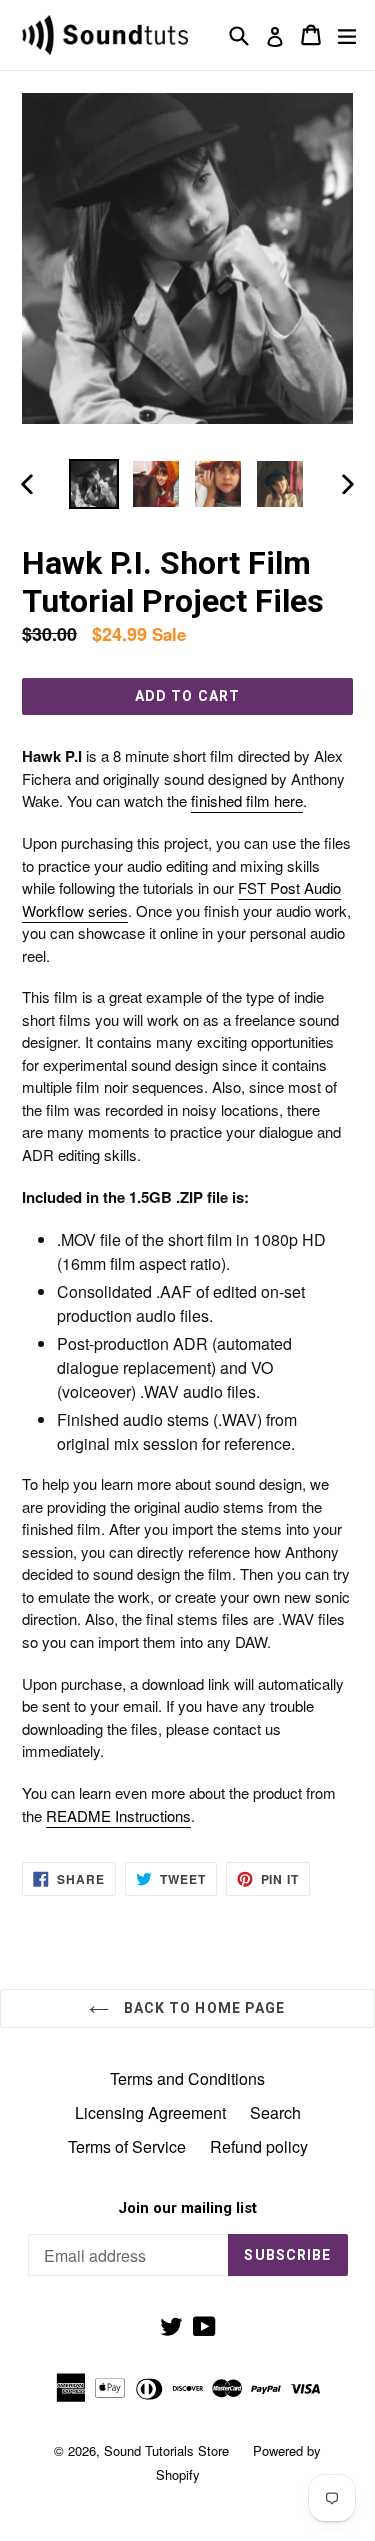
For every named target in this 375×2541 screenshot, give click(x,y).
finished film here (247, 800)
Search (275, 2112)
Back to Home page (202, 2008)
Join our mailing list (187, 2208)
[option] (94, 484)
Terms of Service (127, 2146)
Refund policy (259, 2146)
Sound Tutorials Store (166, 2450)
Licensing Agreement (150, 2112)
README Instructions (118, 1815)
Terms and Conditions (187, 2078)
